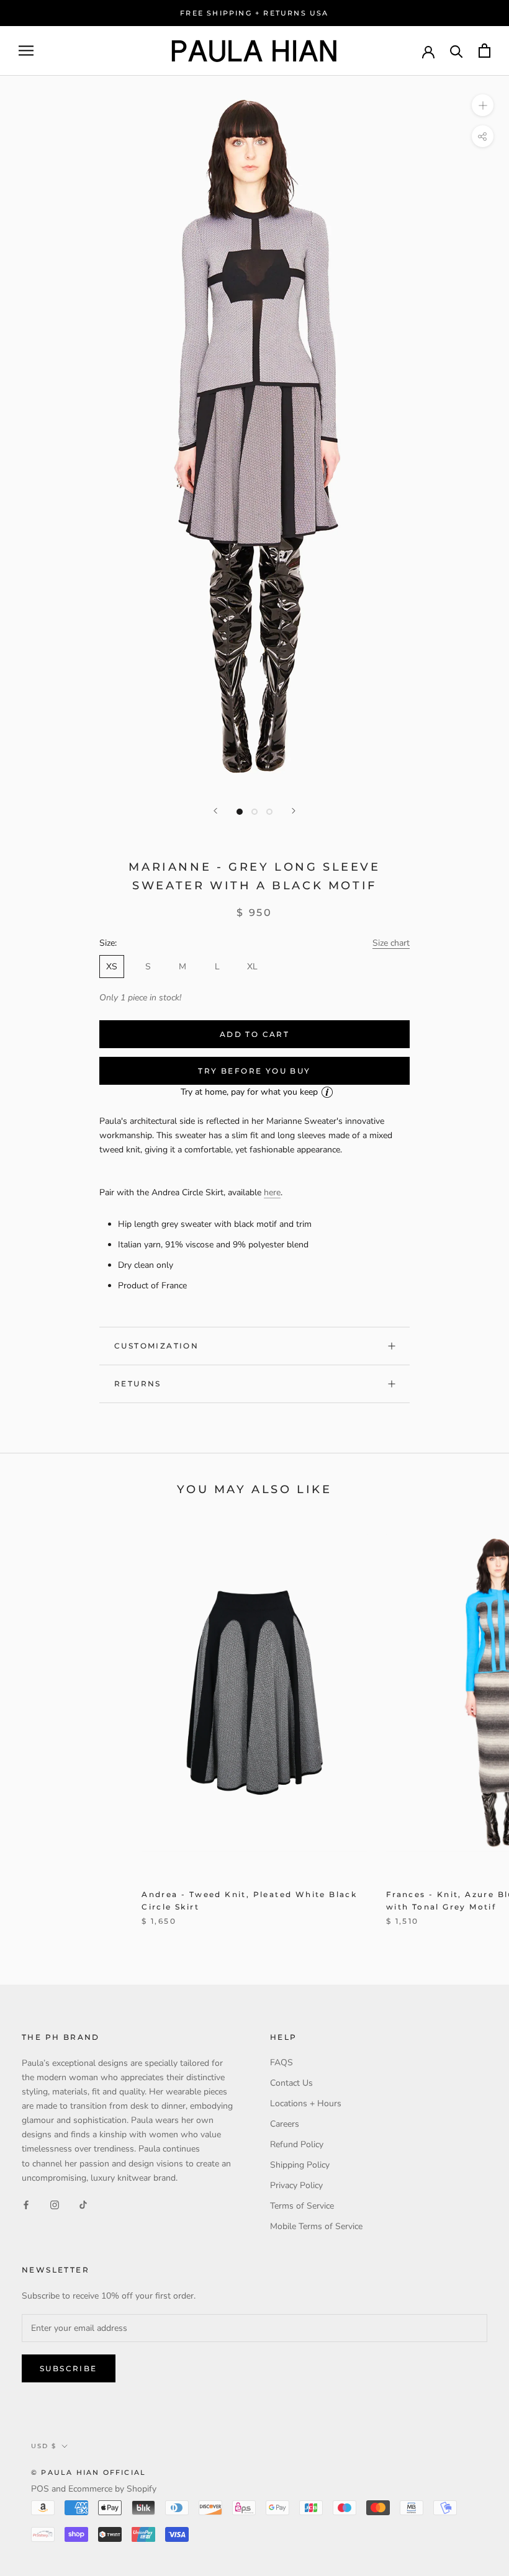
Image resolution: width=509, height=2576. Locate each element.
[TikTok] (83, 2205)
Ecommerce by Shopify (112, 2489)
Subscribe (69, 2368)
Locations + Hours (306, 2103)
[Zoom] (483, 105)
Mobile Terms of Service (316, 2226)
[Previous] (215, 811)
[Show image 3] (269, 812)
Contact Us (291, 2083)
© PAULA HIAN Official (88, 2472)
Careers (285, 2124)
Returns (138, 1384)
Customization (156, 1346)
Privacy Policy (296, 2185)
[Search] (457, 51)
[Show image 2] (254, 812)
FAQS (282, 2062)
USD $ (44, 2446)
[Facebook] (26, 2205)
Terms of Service (302, 2206)
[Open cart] (484, 51)
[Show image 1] (240, 812)
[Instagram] (55, 2205)
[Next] (294, 811)
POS (40, 2489)
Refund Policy (297, 2144)
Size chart (391, 943)
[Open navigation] (26, 51)
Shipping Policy (300, 2165)
